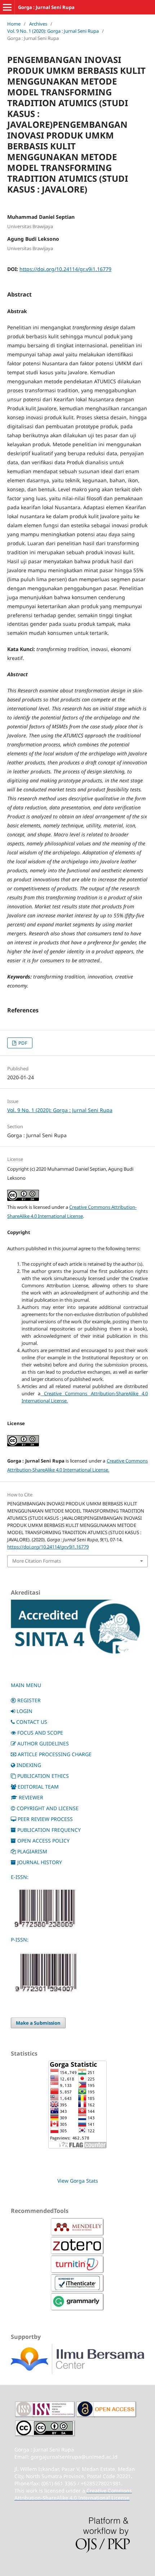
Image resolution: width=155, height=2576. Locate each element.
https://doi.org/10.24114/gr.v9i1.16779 (65, 269)
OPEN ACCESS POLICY (43, 1841)
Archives (38, 24)
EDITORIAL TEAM (38, 1787)
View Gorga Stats (78, 2181)
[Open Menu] (7, 7)
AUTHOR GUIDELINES (43, 1743)
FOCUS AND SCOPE (40, 1733)
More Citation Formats (37, 1561)
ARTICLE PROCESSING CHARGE (55, 1754)
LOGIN (25, 1711)
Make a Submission (38, 2023)
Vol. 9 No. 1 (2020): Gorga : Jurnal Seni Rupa (53, 31)
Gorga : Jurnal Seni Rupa (46, 7)
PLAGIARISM (32, 1851)
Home (14, 24)
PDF (22, 1043)
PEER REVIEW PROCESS (45, 1819)
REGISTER (29, 1700)
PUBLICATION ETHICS (43, 1776)
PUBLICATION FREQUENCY (49, 1830)
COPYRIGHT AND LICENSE (48, 1808)
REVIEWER (31, 1797)
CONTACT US (32, 1722)
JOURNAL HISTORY (40, 1862)
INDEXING (29, 1765)
